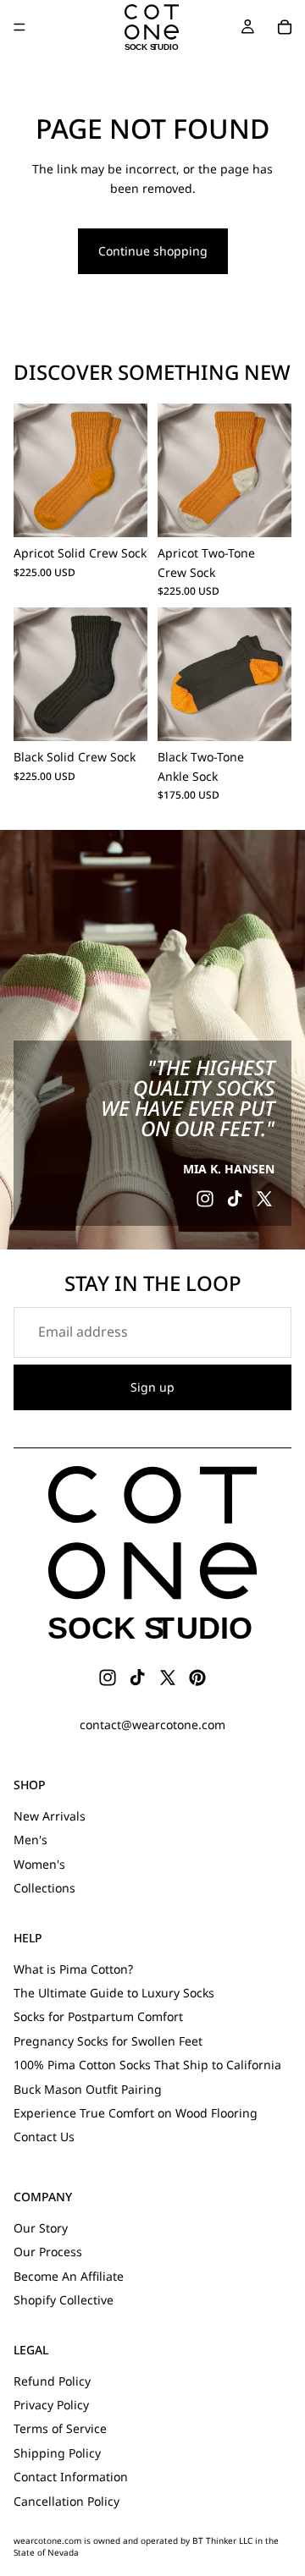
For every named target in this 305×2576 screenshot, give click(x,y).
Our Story (41, 2228)
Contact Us (44, 2137)
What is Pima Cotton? (73, 1969)
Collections (44, 1888)
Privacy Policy (51, 2405)
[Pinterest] (197, 1678)
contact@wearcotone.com (152, 1725)
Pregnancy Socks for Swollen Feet (108, 2041)
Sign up (152, 1387)
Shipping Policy (57, 2453)
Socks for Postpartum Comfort (98, 2016)
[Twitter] (264, 1199)
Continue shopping (153, 251)
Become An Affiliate (69, 2276)
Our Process (48, 2252)
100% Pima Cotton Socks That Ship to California (147, 2065)
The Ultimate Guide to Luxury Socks (114, 1993)
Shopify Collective (64, 2300)
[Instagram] (205, 1199)
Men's (30, 1840)
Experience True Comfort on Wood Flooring (136, 2113)
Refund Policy (52, 2381)
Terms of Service (60, 2428)
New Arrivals (50, 1816)
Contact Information (71, 2477)
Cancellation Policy (67, 2501)
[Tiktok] (235, 1199)
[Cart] (285, 27)
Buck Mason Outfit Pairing (88, 2089)
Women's (39, 1864)
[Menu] (19, 27)
